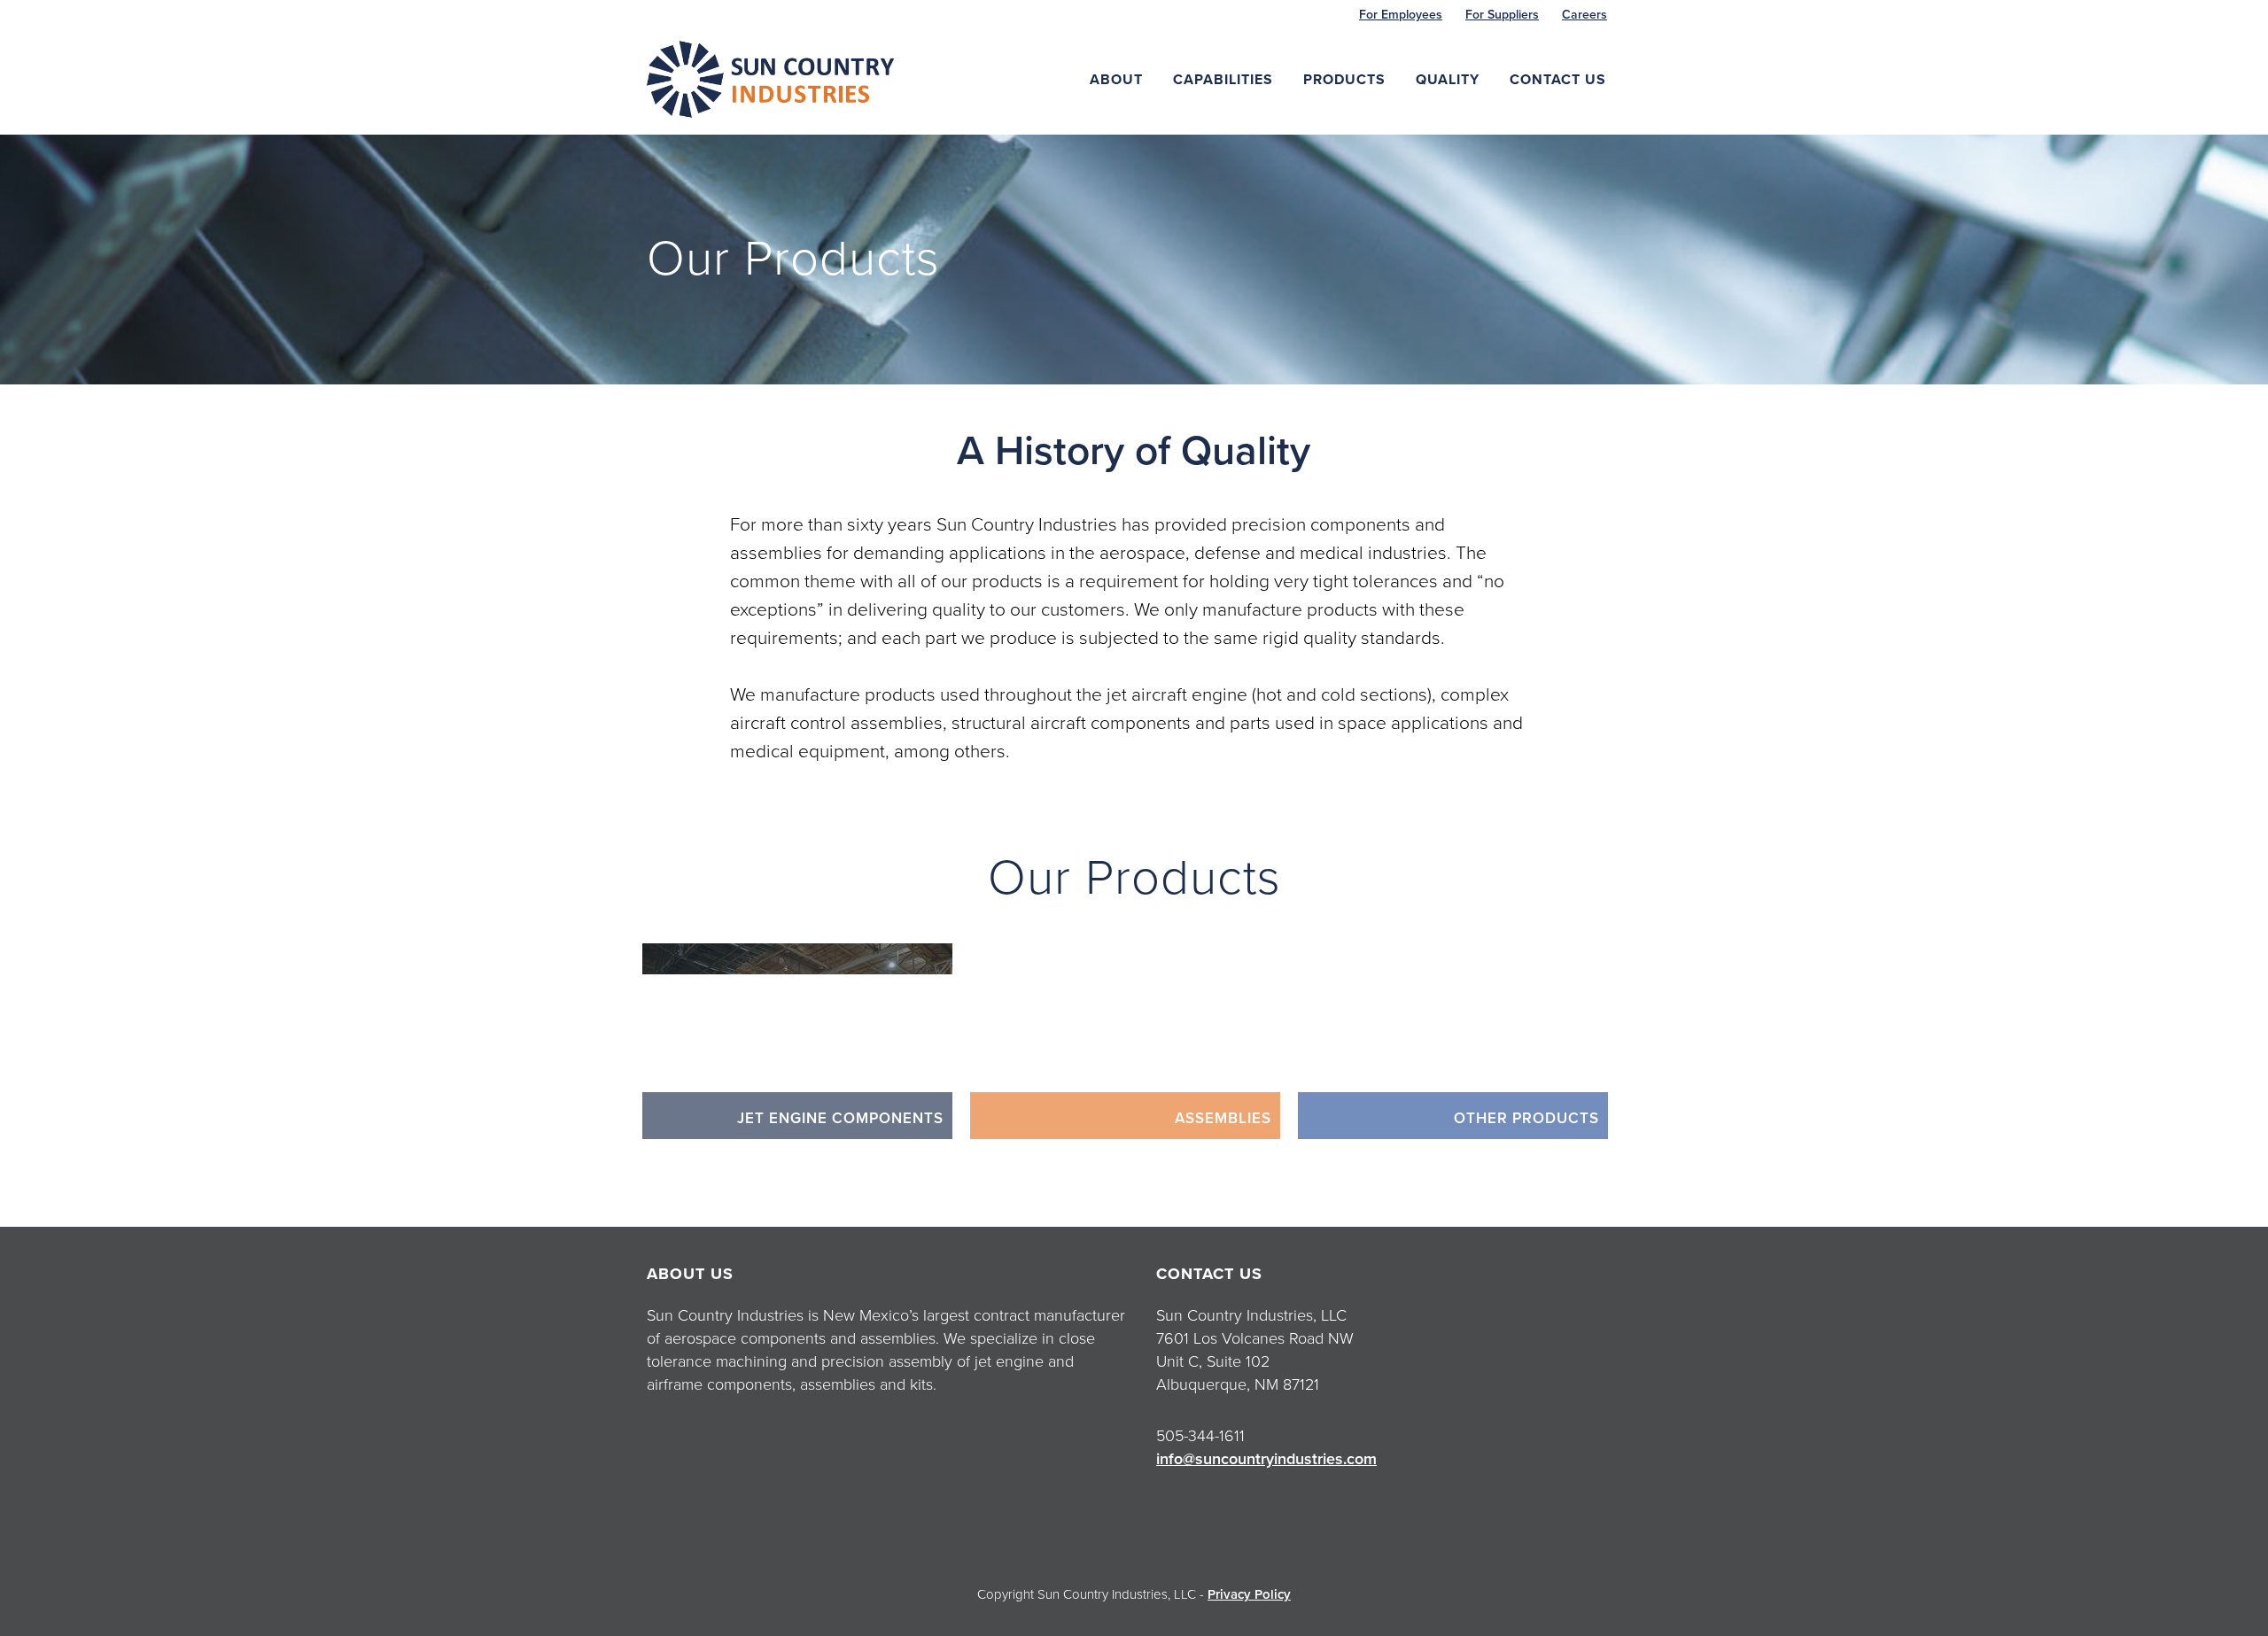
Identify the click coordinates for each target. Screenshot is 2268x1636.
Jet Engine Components (840, 1118)
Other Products (1526, 1118)
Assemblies (1223, 1118)
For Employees (1401, 15)
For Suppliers (1502, 15)
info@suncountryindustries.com (1266, 1459)
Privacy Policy (1249, 1594)
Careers (1584, 15)
